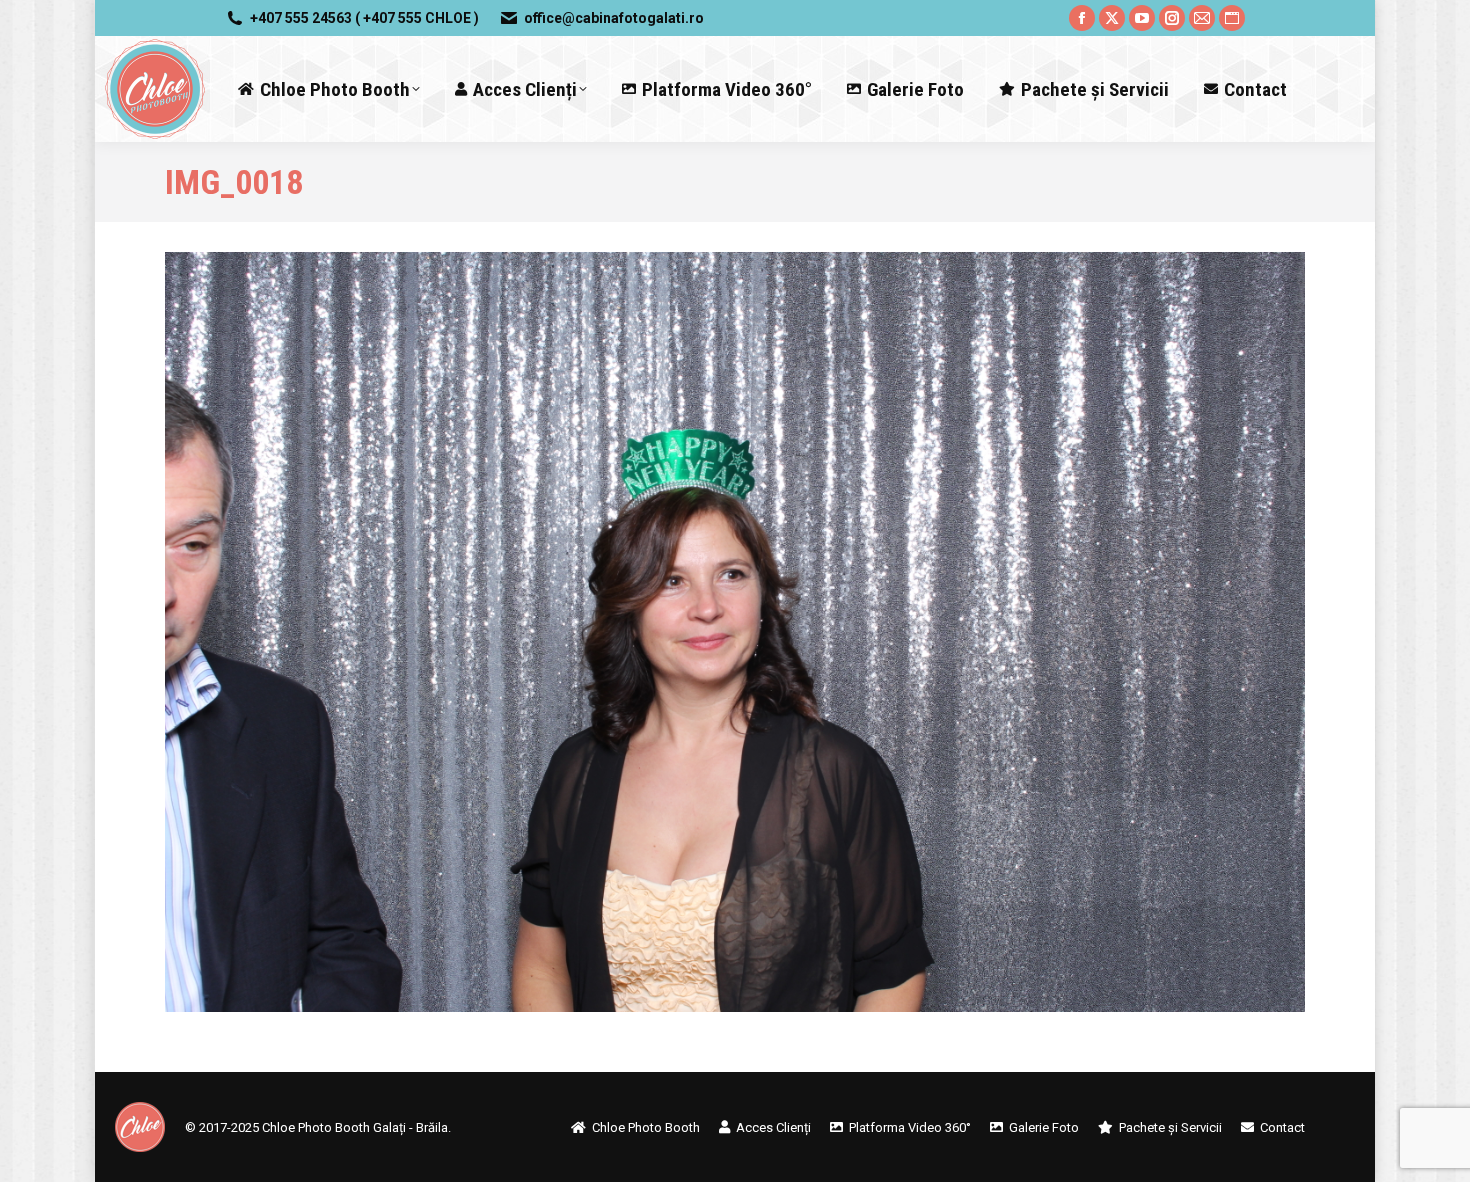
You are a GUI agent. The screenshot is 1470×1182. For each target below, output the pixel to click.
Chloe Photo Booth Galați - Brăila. (356, 1127)
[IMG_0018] (735, 632)
